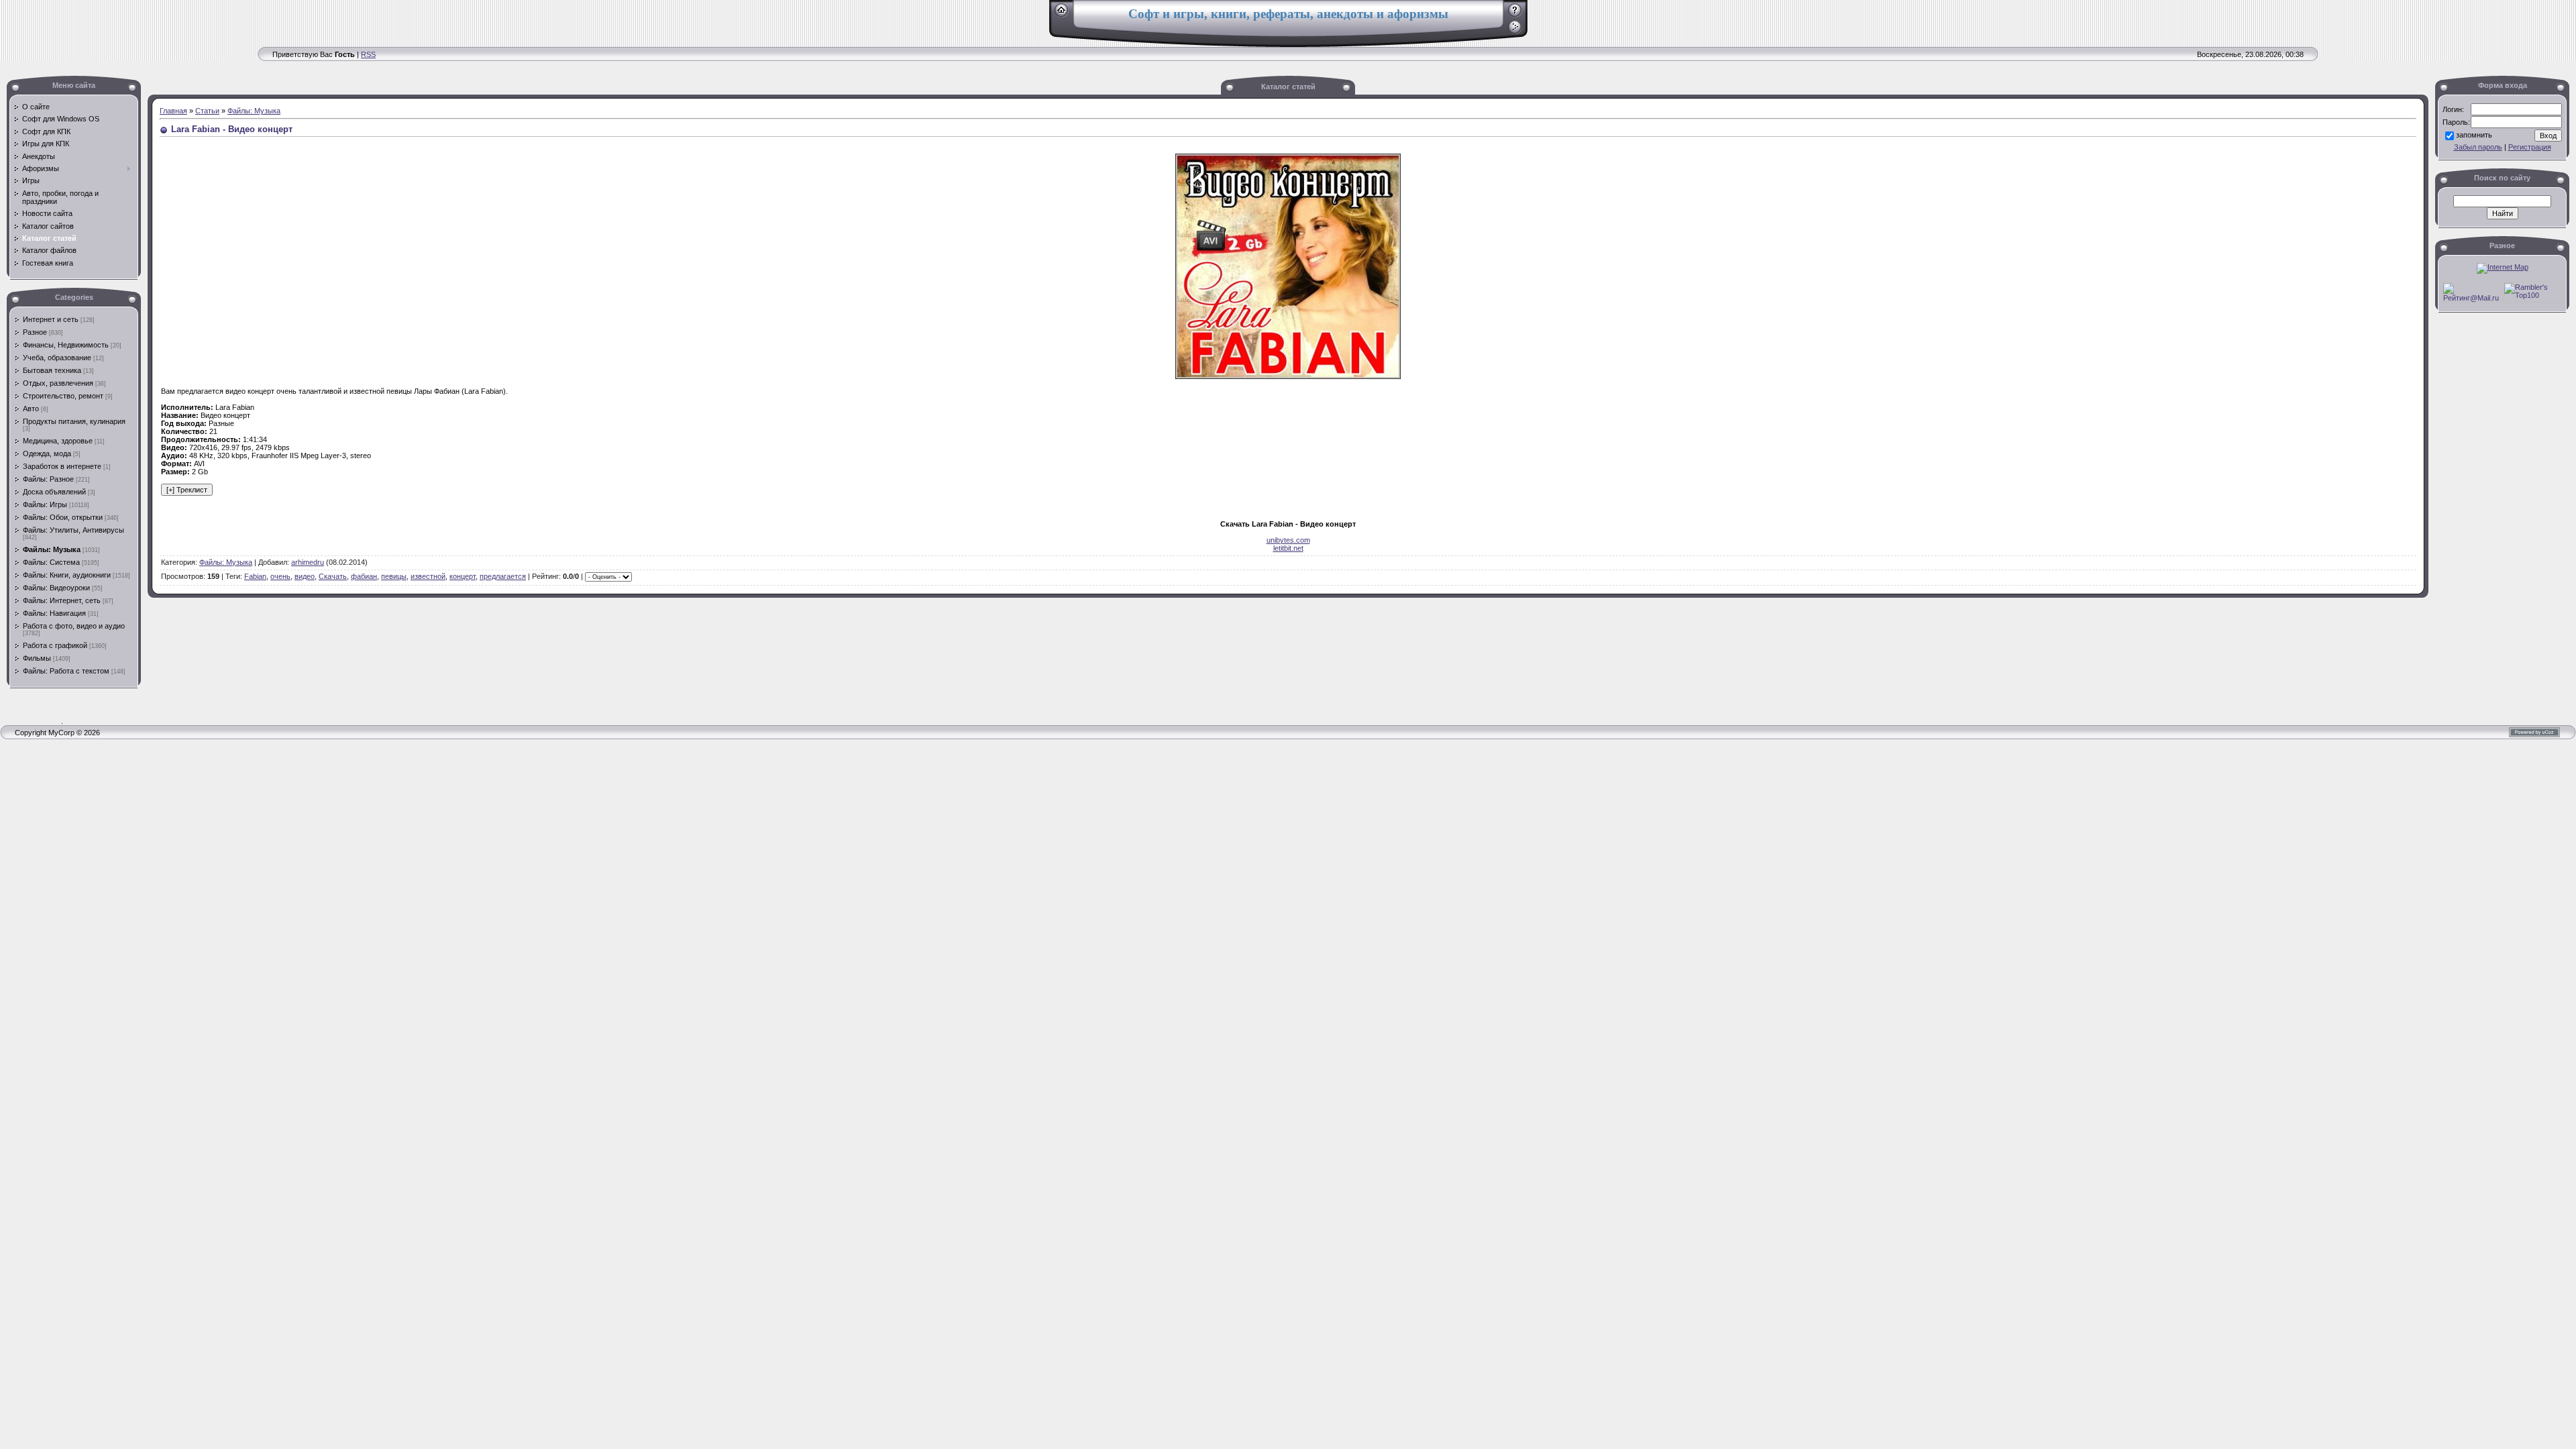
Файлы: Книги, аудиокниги (67, 575)
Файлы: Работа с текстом (66, 671)
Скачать (333, 576)
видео (305, 576)
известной (428, 576)
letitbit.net (1288, 548)
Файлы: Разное (48, 479)
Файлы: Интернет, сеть (62, 600)
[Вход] (1515, 32)
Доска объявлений (54, 492)
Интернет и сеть (51, 319)
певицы (394, 576)
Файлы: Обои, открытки (63, 517)
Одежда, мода (47, 453)
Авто (31, 409)
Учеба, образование (57, 358)
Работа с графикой (55, 645)
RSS (368, 54)
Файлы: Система (51, 562)
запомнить (2474, 135)
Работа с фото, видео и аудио (74, 626)
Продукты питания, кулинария (74, 421)
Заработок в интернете (62, 466)
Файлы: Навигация (54, 613)
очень (280, 576)
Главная (173, 111)
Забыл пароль (2478, 147)
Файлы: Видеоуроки (56, 588)
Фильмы (37, 658)
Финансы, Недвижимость (66, 345)
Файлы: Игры (45, 504)
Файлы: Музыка (52, 549)
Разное (35, 332)
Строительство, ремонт (63, 396)
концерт (463, 576)
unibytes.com (1288, 540)
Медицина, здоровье (58, 441)
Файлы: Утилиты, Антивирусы (73, 530)
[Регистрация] (1515, 15)
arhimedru (308, 562)
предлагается (503, 576)
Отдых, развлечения (58, 383)
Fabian (255, 576)
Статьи (207, 111)
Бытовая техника (52, 370)
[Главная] (1062, 15)
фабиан (364, 576)
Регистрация (2530, 147)
